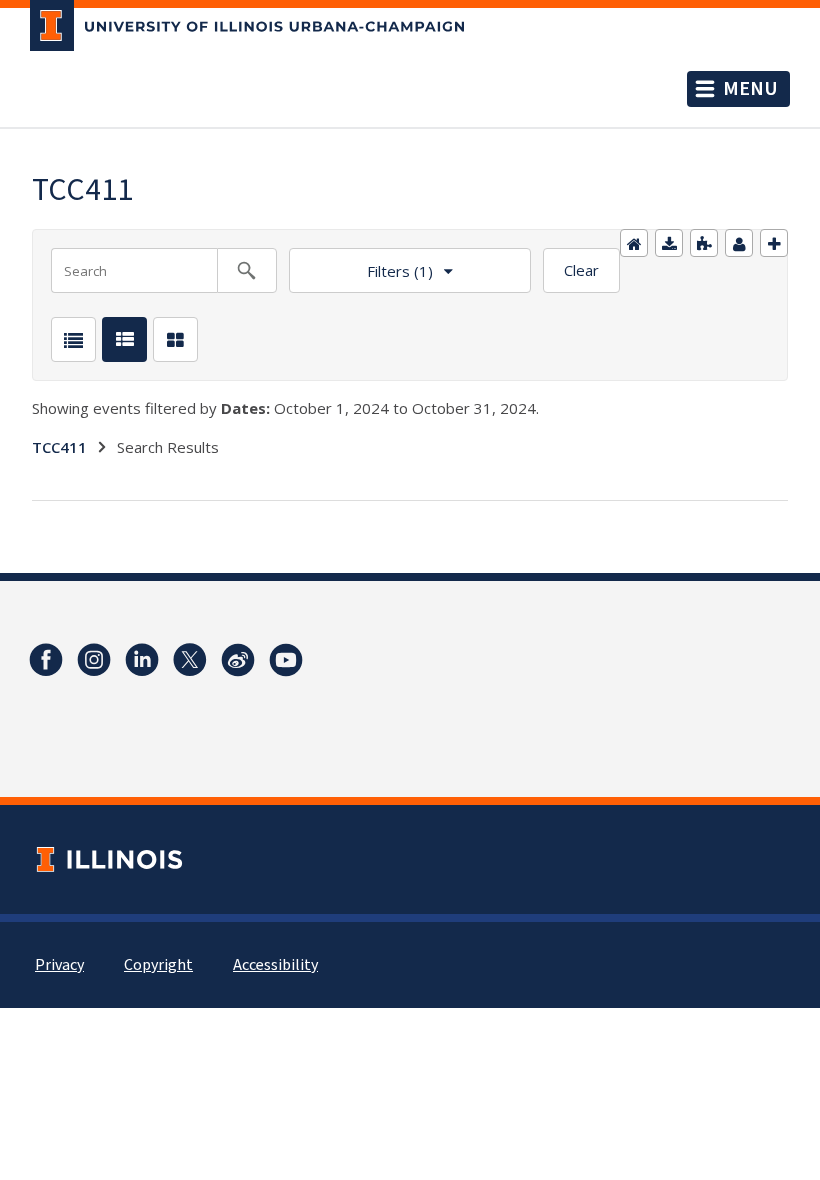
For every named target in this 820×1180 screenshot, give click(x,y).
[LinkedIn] (142, 660)
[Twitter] (190, 660)
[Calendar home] (634, 243)
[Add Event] (774, 243)
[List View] (73, 339)
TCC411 (59, 447)
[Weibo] (238, 660)
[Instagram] (94, 660)
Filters (361, 264)
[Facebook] (46, 660)
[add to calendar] (669, 243)
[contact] (739, 243)
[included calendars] (704, 243)
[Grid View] (175, 339)
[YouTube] (286, 660)
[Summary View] (124, 339)
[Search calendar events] (247, 270)
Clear (581, 270)
